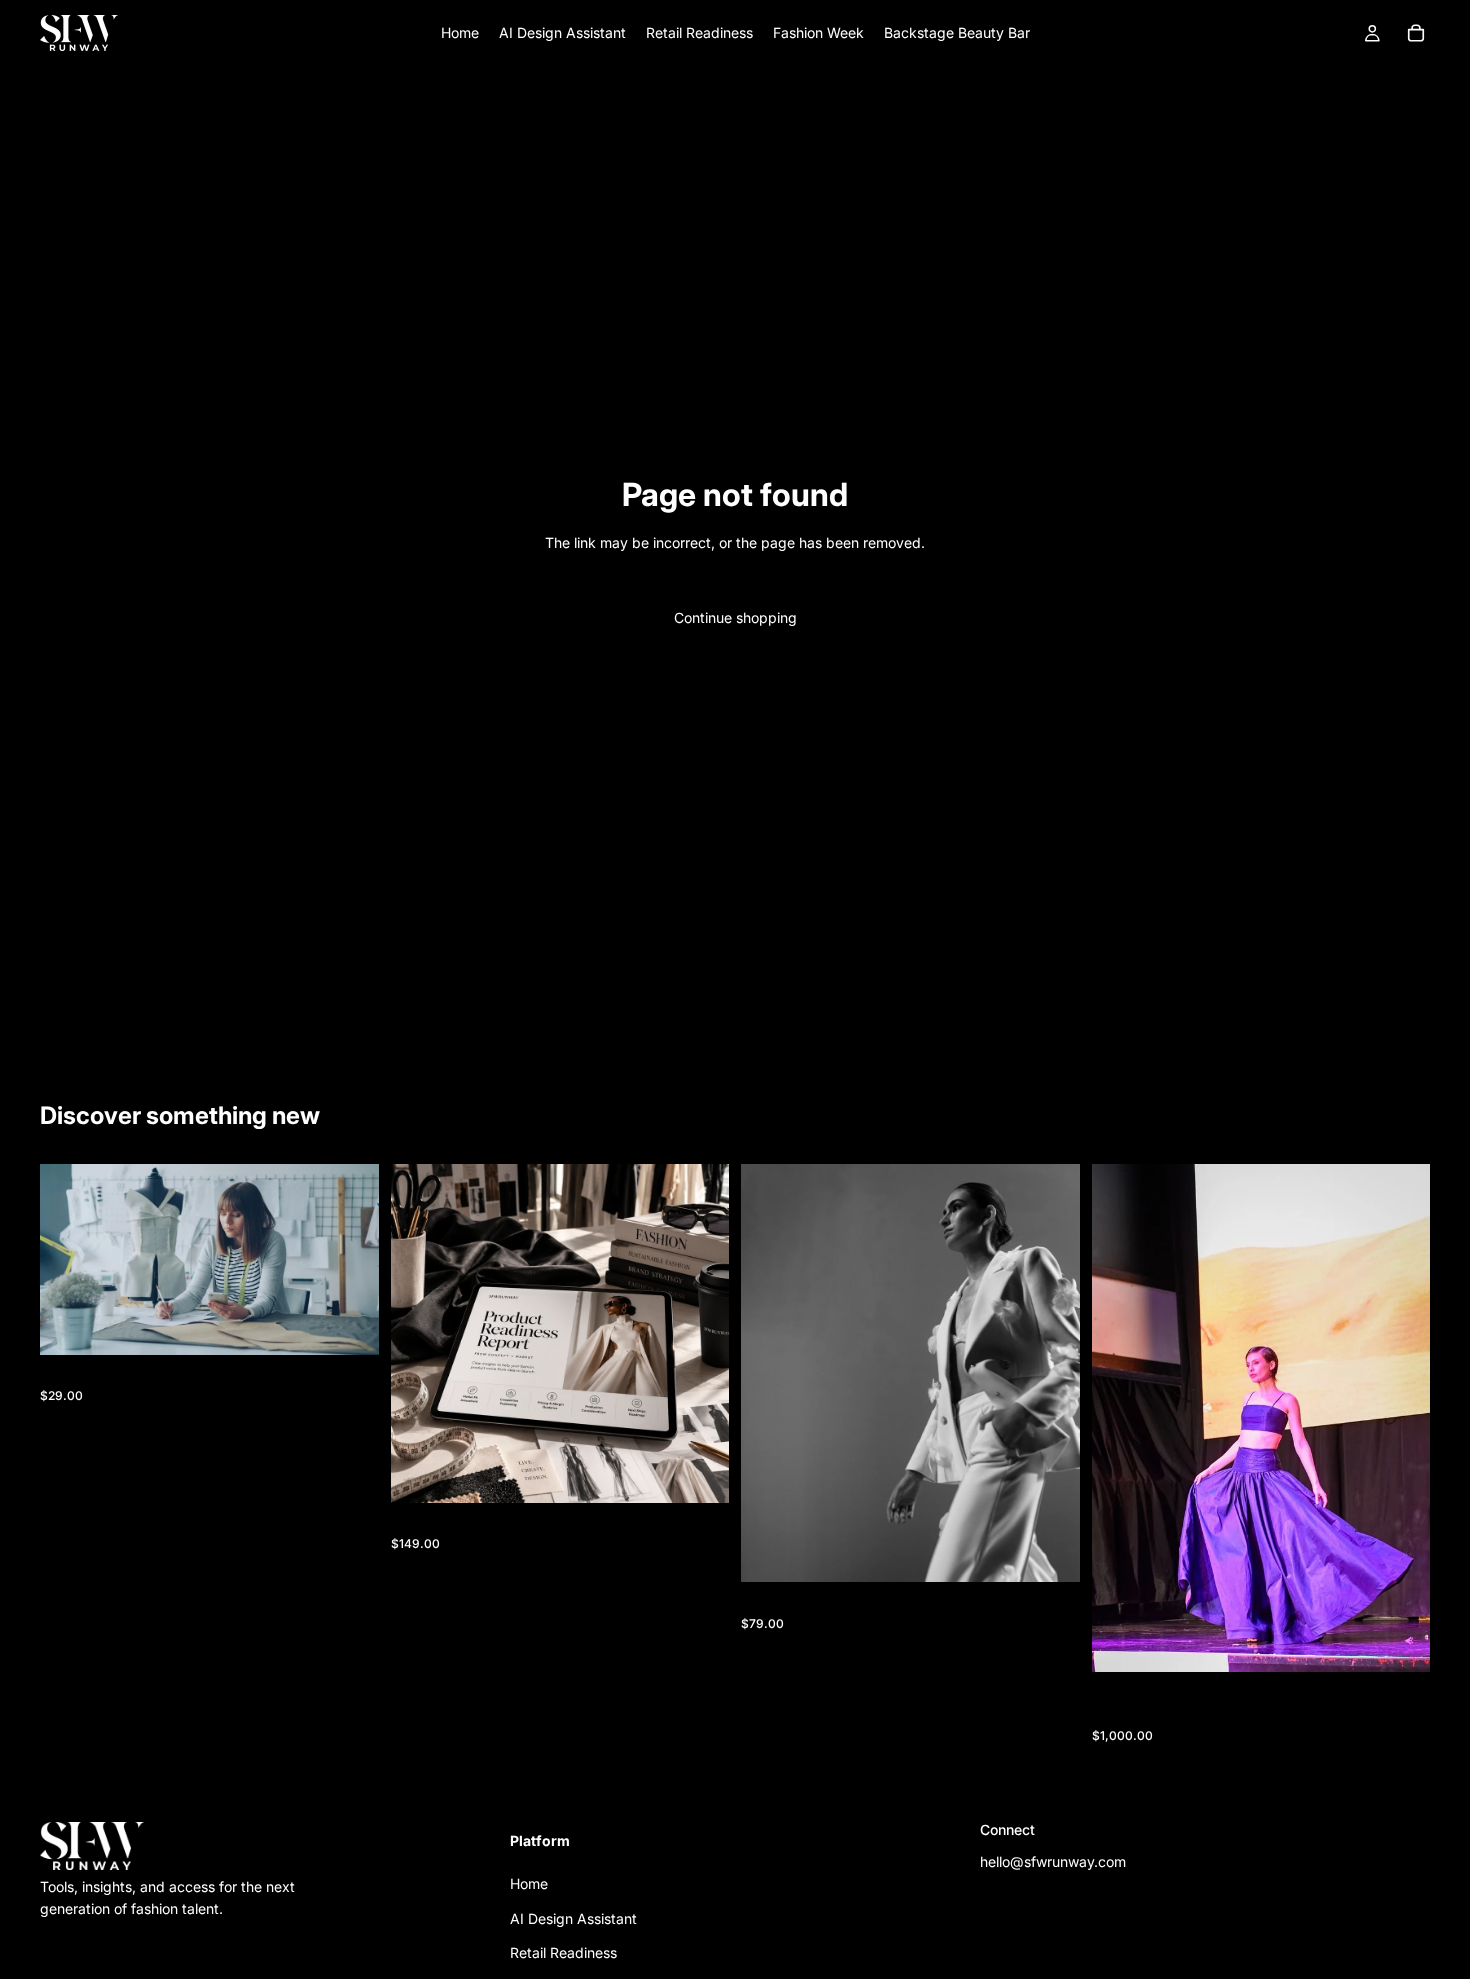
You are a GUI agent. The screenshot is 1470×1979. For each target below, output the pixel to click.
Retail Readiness (563, 1952)
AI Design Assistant (573, 1917)
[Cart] (1416, 33)
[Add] (348, 1324)
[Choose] (1399, 1642)
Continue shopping (735, 617)
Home (529, 1883)
